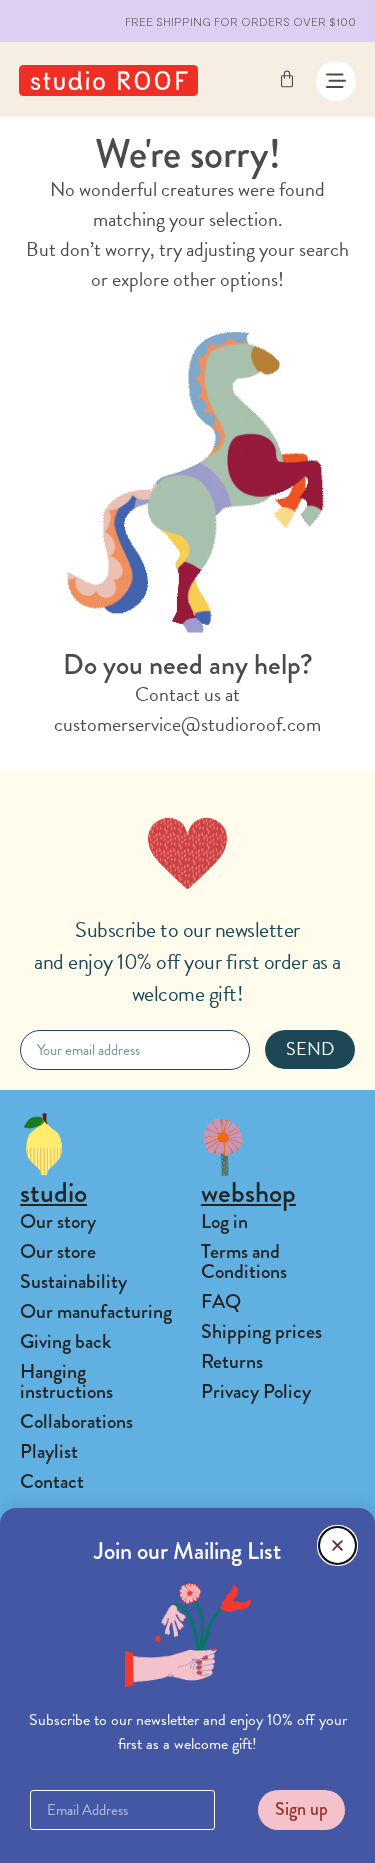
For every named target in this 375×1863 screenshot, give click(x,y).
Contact (52, 1481)
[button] (337, 1545)
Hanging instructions (66, 1381)
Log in (224, 1221)
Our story (58, 1221)
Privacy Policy (256, 1391)
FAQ (221, 1301)
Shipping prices (261, 1331)
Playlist (49, 1451)
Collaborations (76, 1421)
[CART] (287, 79)
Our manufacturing (96, 1311)
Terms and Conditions (244, 1261)
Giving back (65, 1341)
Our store (58, 1251)
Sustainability (73, 1281)
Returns (232, 1361)
